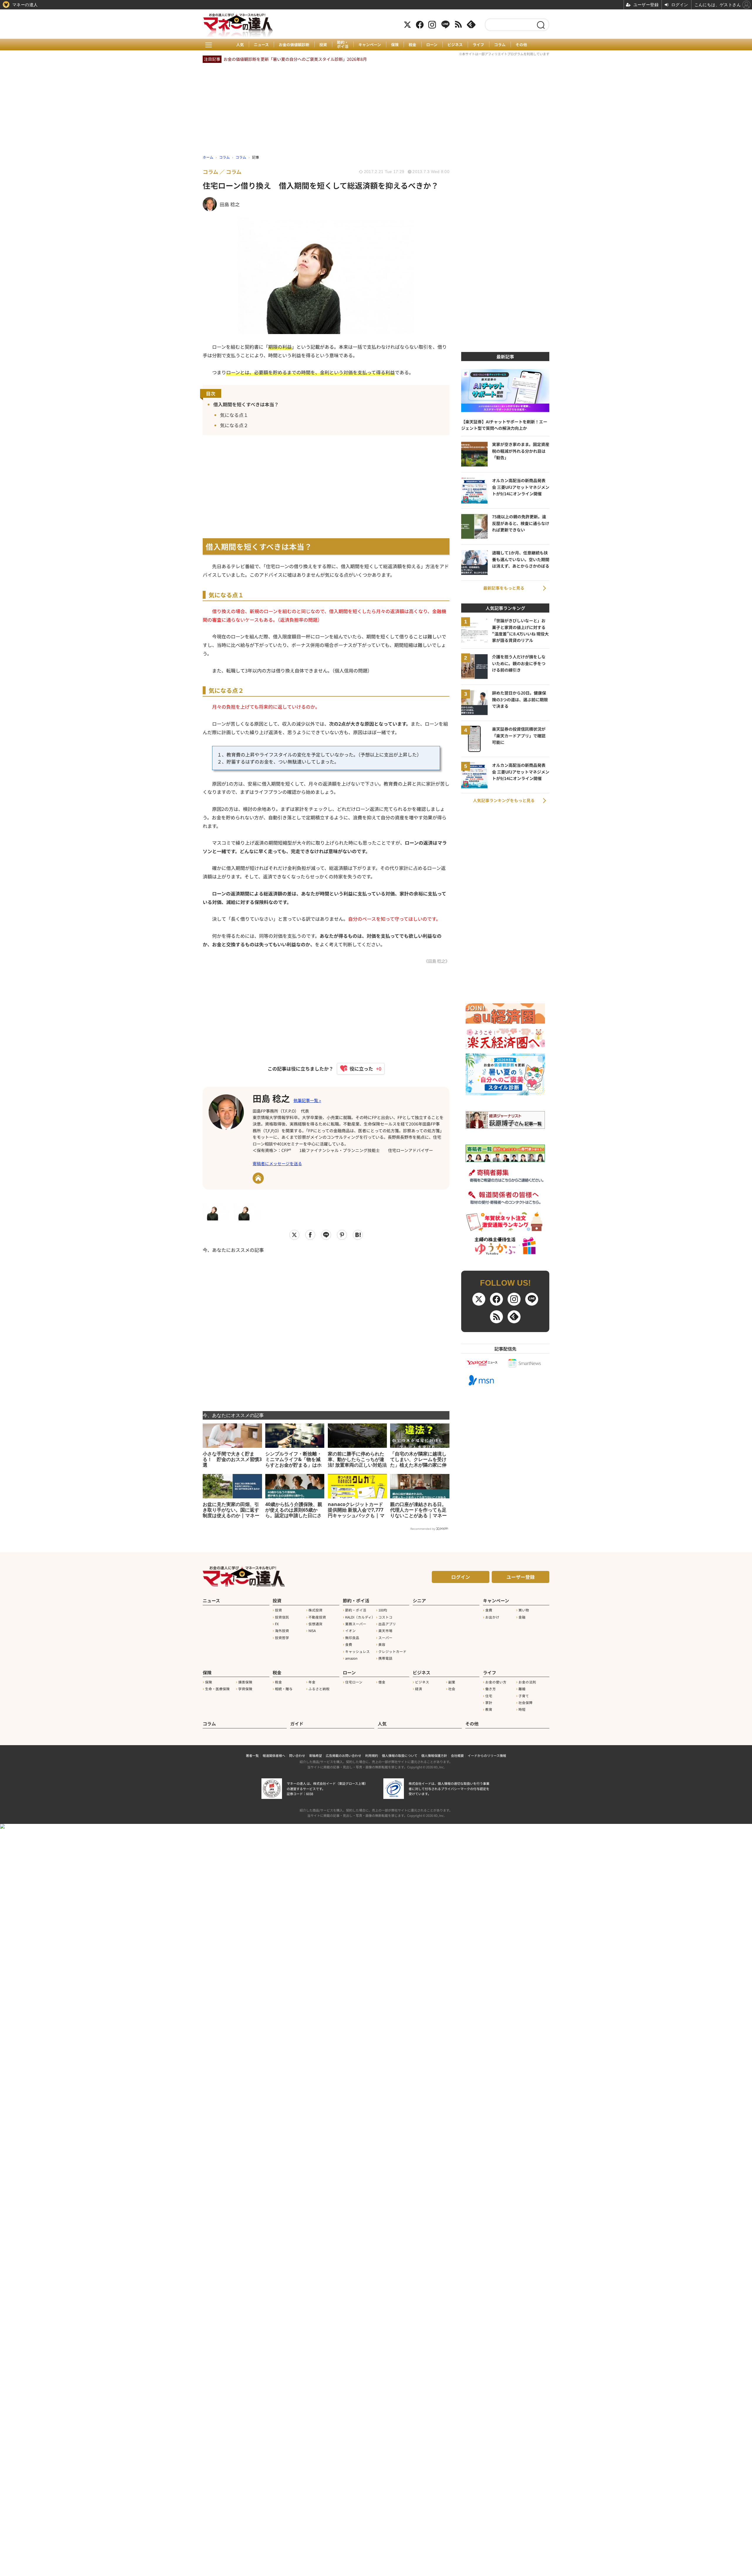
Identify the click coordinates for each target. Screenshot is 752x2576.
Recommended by (423, 1529)
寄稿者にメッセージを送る (277, 1163)
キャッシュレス (357, 1651)
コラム (500, 45)
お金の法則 (527, 1682)
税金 (412, 45)
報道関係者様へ (274, 1755)
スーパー (385, 1638)
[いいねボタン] (358, 1069)
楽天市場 (385, 1631)
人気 (240, 45)
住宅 (489, 1696)
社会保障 (526, 1703)
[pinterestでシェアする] (342, 1235)
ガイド (297, 1724)
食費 (349, 1644)
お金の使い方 (496, 1682)
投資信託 (282, 1617)
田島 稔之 (271, 1098)
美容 (382, 1644)
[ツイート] (294, 1235)
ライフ (478, 45)
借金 (382, 1682)
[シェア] (310, 1235)
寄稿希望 (315, 1755)
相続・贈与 (284, 1689)
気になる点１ (234, 415)
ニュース (261, 45)
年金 (312, 1682)
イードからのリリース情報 (487, 1755)
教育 (489, 1709)
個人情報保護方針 (434, 1755)
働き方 (491, 1689)
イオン (350, 1631)
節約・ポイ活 (343, 45)
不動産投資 (317, 1617)
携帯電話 (385, 1658)
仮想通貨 (315, 1624)
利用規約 (372, 1755)
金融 (522, 1617)
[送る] (326, 1235)
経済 (419, 1689)
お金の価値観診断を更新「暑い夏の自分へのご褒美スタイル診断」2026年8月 (295, 59)
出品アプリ (387, 1624)
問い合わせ (297, 1755)
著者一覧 (252, 1755)
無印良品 (352, 1638)
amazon (351, 1658)
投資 (323, 45)
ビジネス (455, 45)
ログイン (461, 1577)
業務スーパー (356, 1624)
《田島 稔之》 (437, 961)
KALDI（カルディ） (360, 1617)
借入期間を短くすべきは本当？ (246, 404)
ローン (432, 45)
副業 (452, 1682)
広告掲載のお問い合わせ (344, 1755)
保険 (395, 45)
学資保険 (245, 1689)
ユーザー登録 (521, 1577)
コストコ (385, 1617)
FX (277, 1624)
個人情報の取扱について (400, 1755)
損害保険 (245, 1682)
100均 (383, 1610)
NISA (312, 1631)
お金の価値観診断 (294, 45)
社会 (452, 1689)
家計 (489, 1703)
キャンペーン (370, 45)
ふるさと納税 (319, 1689)
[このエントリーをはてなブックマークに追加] (358, 1235)
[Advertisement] (326, 1328)
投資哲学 (282, 1638)
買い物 (524, 1610)
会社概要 (457, 1755)
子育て (524, 1696)
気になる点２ (234, 425)
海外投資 (282, 1631)
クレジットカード (392, 1651)
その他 (521, 45)
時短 (522, 1709)
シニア (419, 1600)
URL (258, 1178)
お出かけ (492, 1617)
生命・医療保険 (217, 1689)
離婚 (522, 1689)
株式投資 (315, 1610)
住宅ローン (354, 1682)
